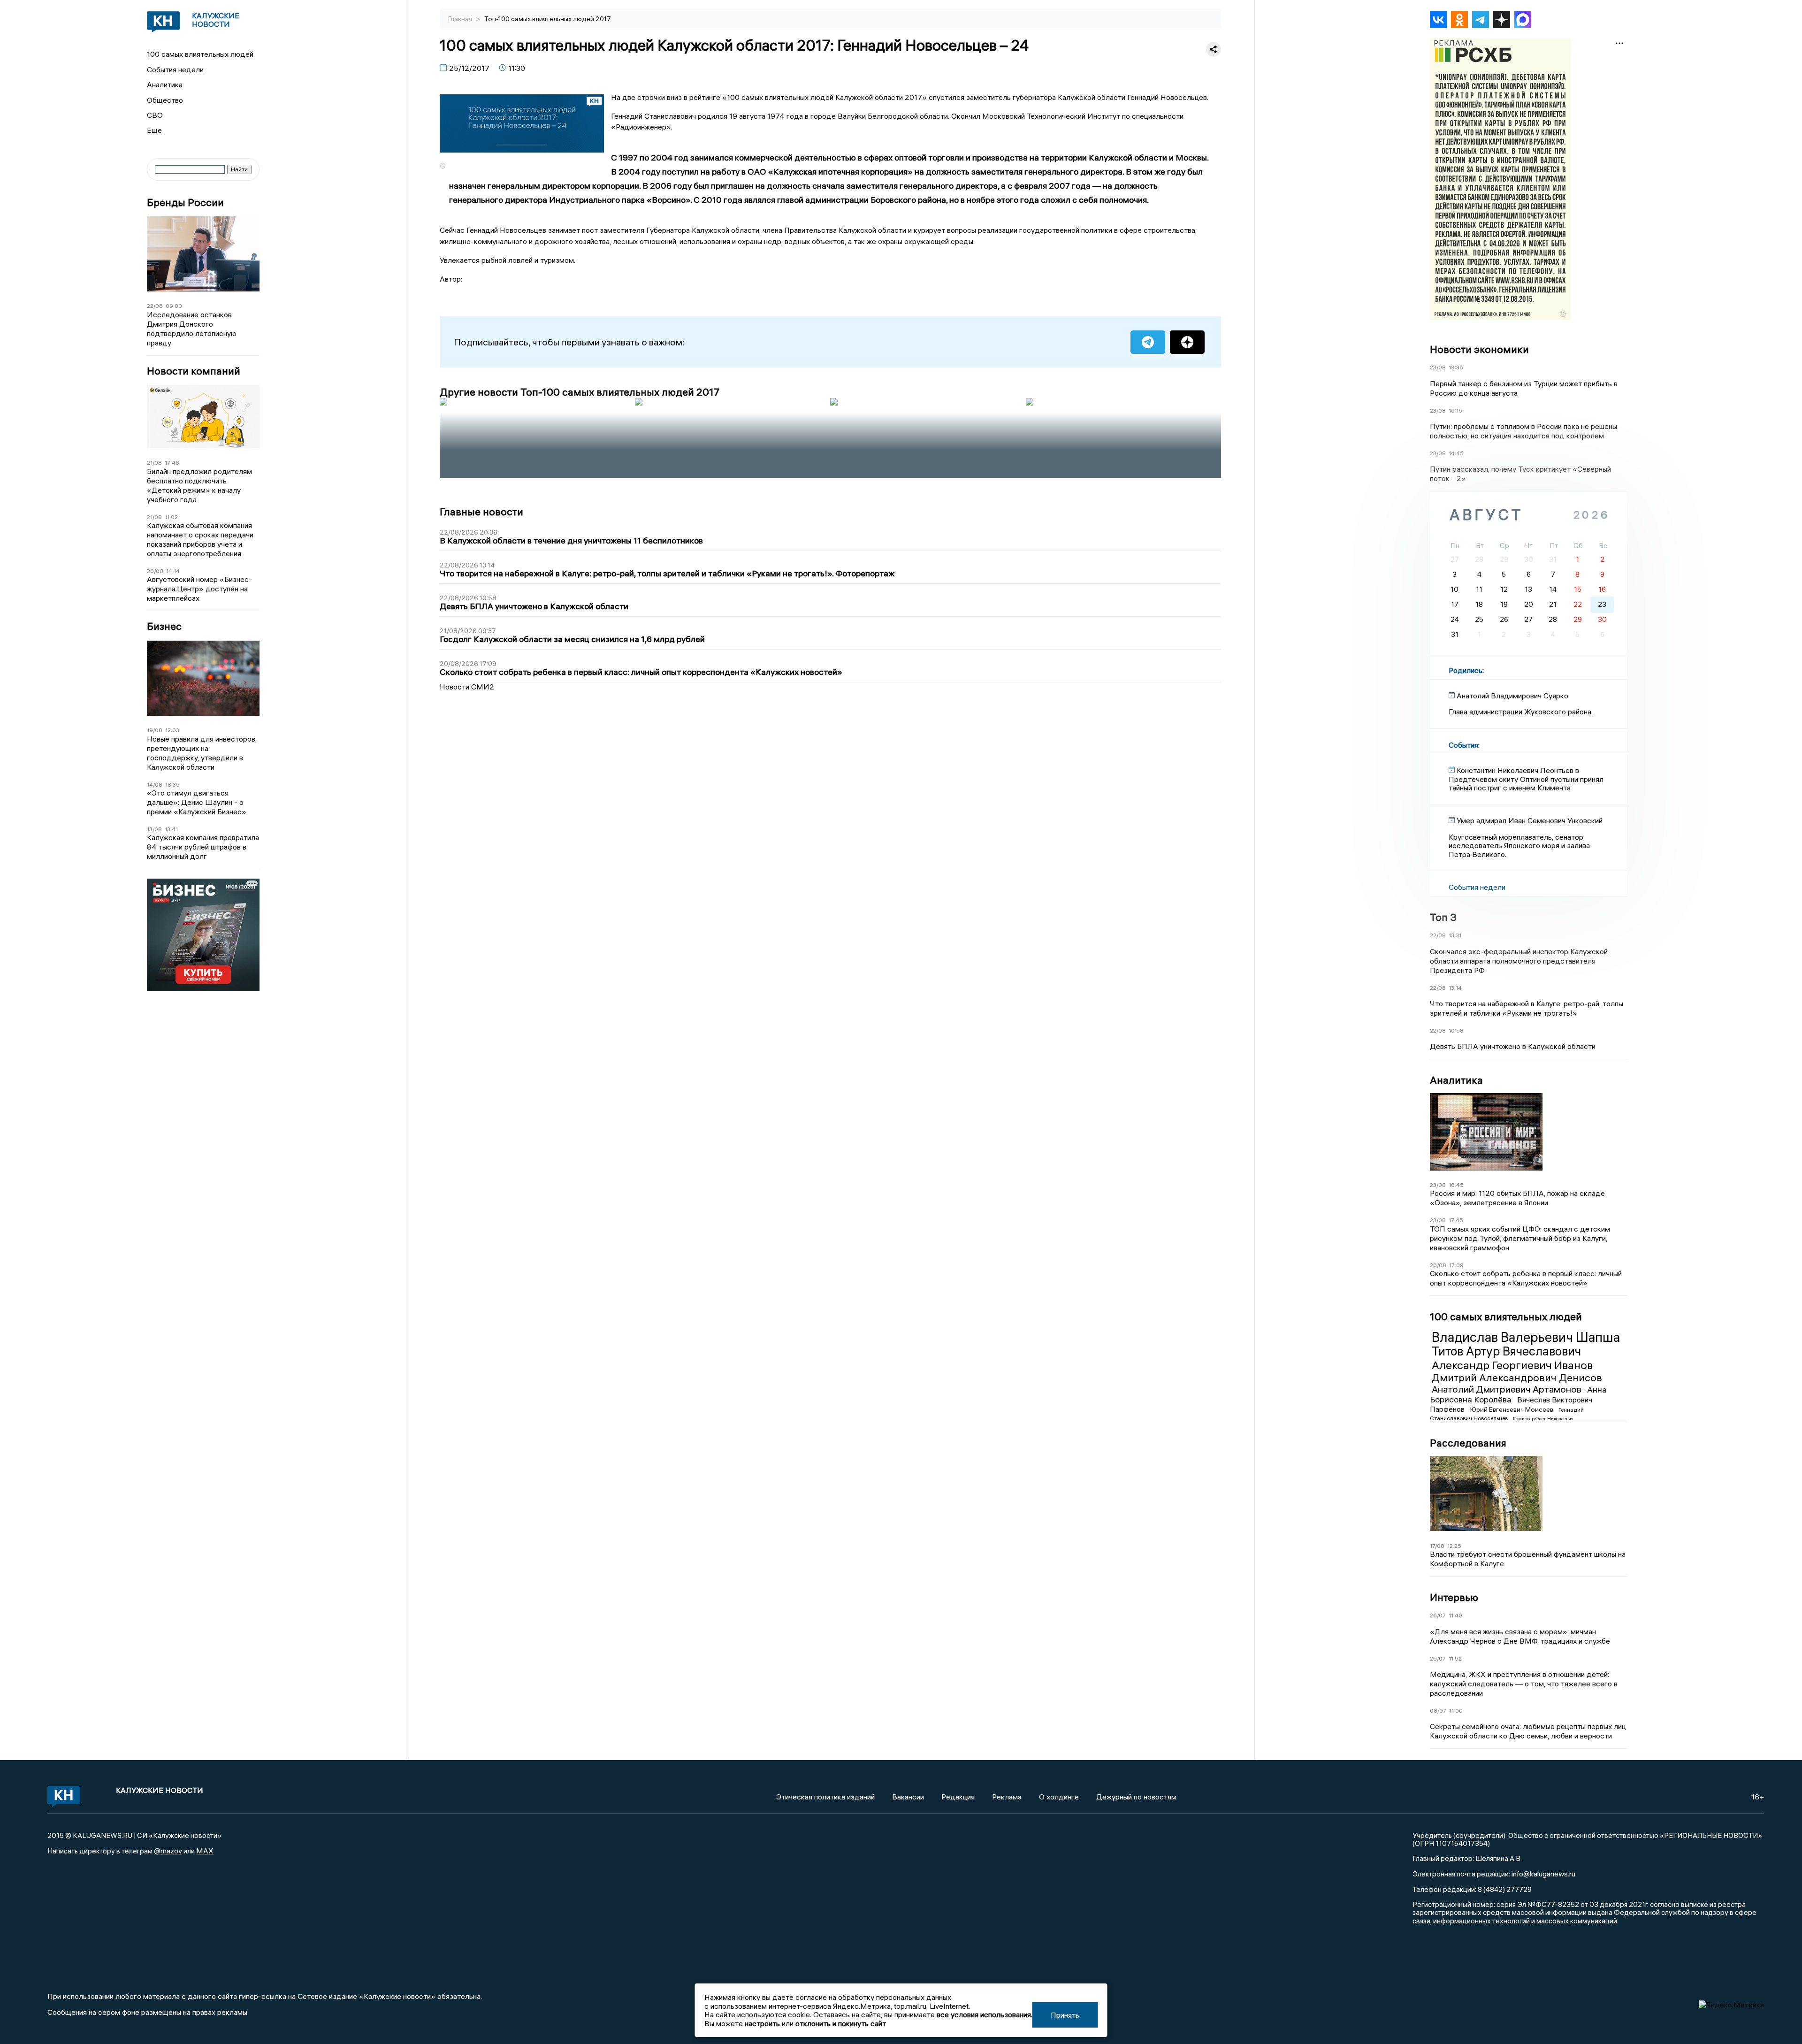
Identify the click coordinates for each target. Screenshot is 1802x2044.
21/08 (154, 463)
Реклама (1007, 1797)
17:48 (172, 463)
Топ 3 (1443, 917)
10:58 (1456, 1030)
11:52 (1455, 1658)
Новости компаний (194, 371)
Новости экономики (1479, 349)
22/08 (155, 306)
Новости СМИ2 (467, 687)
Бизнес (164, 626)
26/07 (1438, 1615)
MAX (205, 1851)
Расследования (1468, 1443)
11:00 (1456, 1711)
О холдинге (1059, 1797)
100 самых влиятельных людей (200, 54)
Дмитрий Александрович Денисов (1517, 1378)
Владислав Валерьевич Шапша (1526, 1337)
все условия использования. (985, 2014)
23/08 (1438, 367)
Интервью (1454, 1597)
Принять (1065, 2015)
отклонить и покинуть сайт (841, 2023)
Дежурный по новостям (1136, 1797)
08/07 (1438, 1711)
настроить (762, 2023)
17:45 (1456, 1220)
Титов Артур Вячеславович (1506, 1351)
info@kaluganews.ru (1543, 1874)
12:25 (1454, 1546)
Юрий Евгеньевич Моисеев (1512, 1409)
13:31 (1455, 935)
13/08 (154, 829)
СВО (155, 115)
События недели (175, 69)
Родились (1466, 670)
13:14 (1455, 988)
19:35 (1456, 367)
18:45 (1456, 1185)
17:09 (1456, 1265)
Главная (461, 19)
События (1463, 745)
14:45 (1456, 453)
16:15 (1455, 410)
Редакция (958, 1797)
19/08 (155, 730)
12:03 (172, 730)
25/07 (1438, 1658)
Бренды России (185, 203)
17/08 (1437, 1546)
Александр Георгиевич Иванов (1512, 1365)
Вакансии (908, 1797)
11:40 (1455, 1615)
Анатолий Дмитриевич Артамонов (1508, 1389)
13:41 (171, 829)
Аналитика (165, 84)
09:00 (174, 306)
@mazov (168, 1851)
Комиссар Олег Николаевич (1543, 1419)
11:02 (171, 517)
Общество (165, 100)
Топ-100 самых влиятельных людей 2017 (548, 19)
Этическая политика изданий (825, 1797)
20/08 (155, 571)
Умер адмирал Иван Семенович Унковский (1530, 820)
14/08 (155, 785)
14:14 (173, 571)
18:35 (172, 785)
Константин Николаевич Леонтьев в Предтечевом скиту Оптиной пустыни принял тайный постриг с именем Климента (1526, 779)
